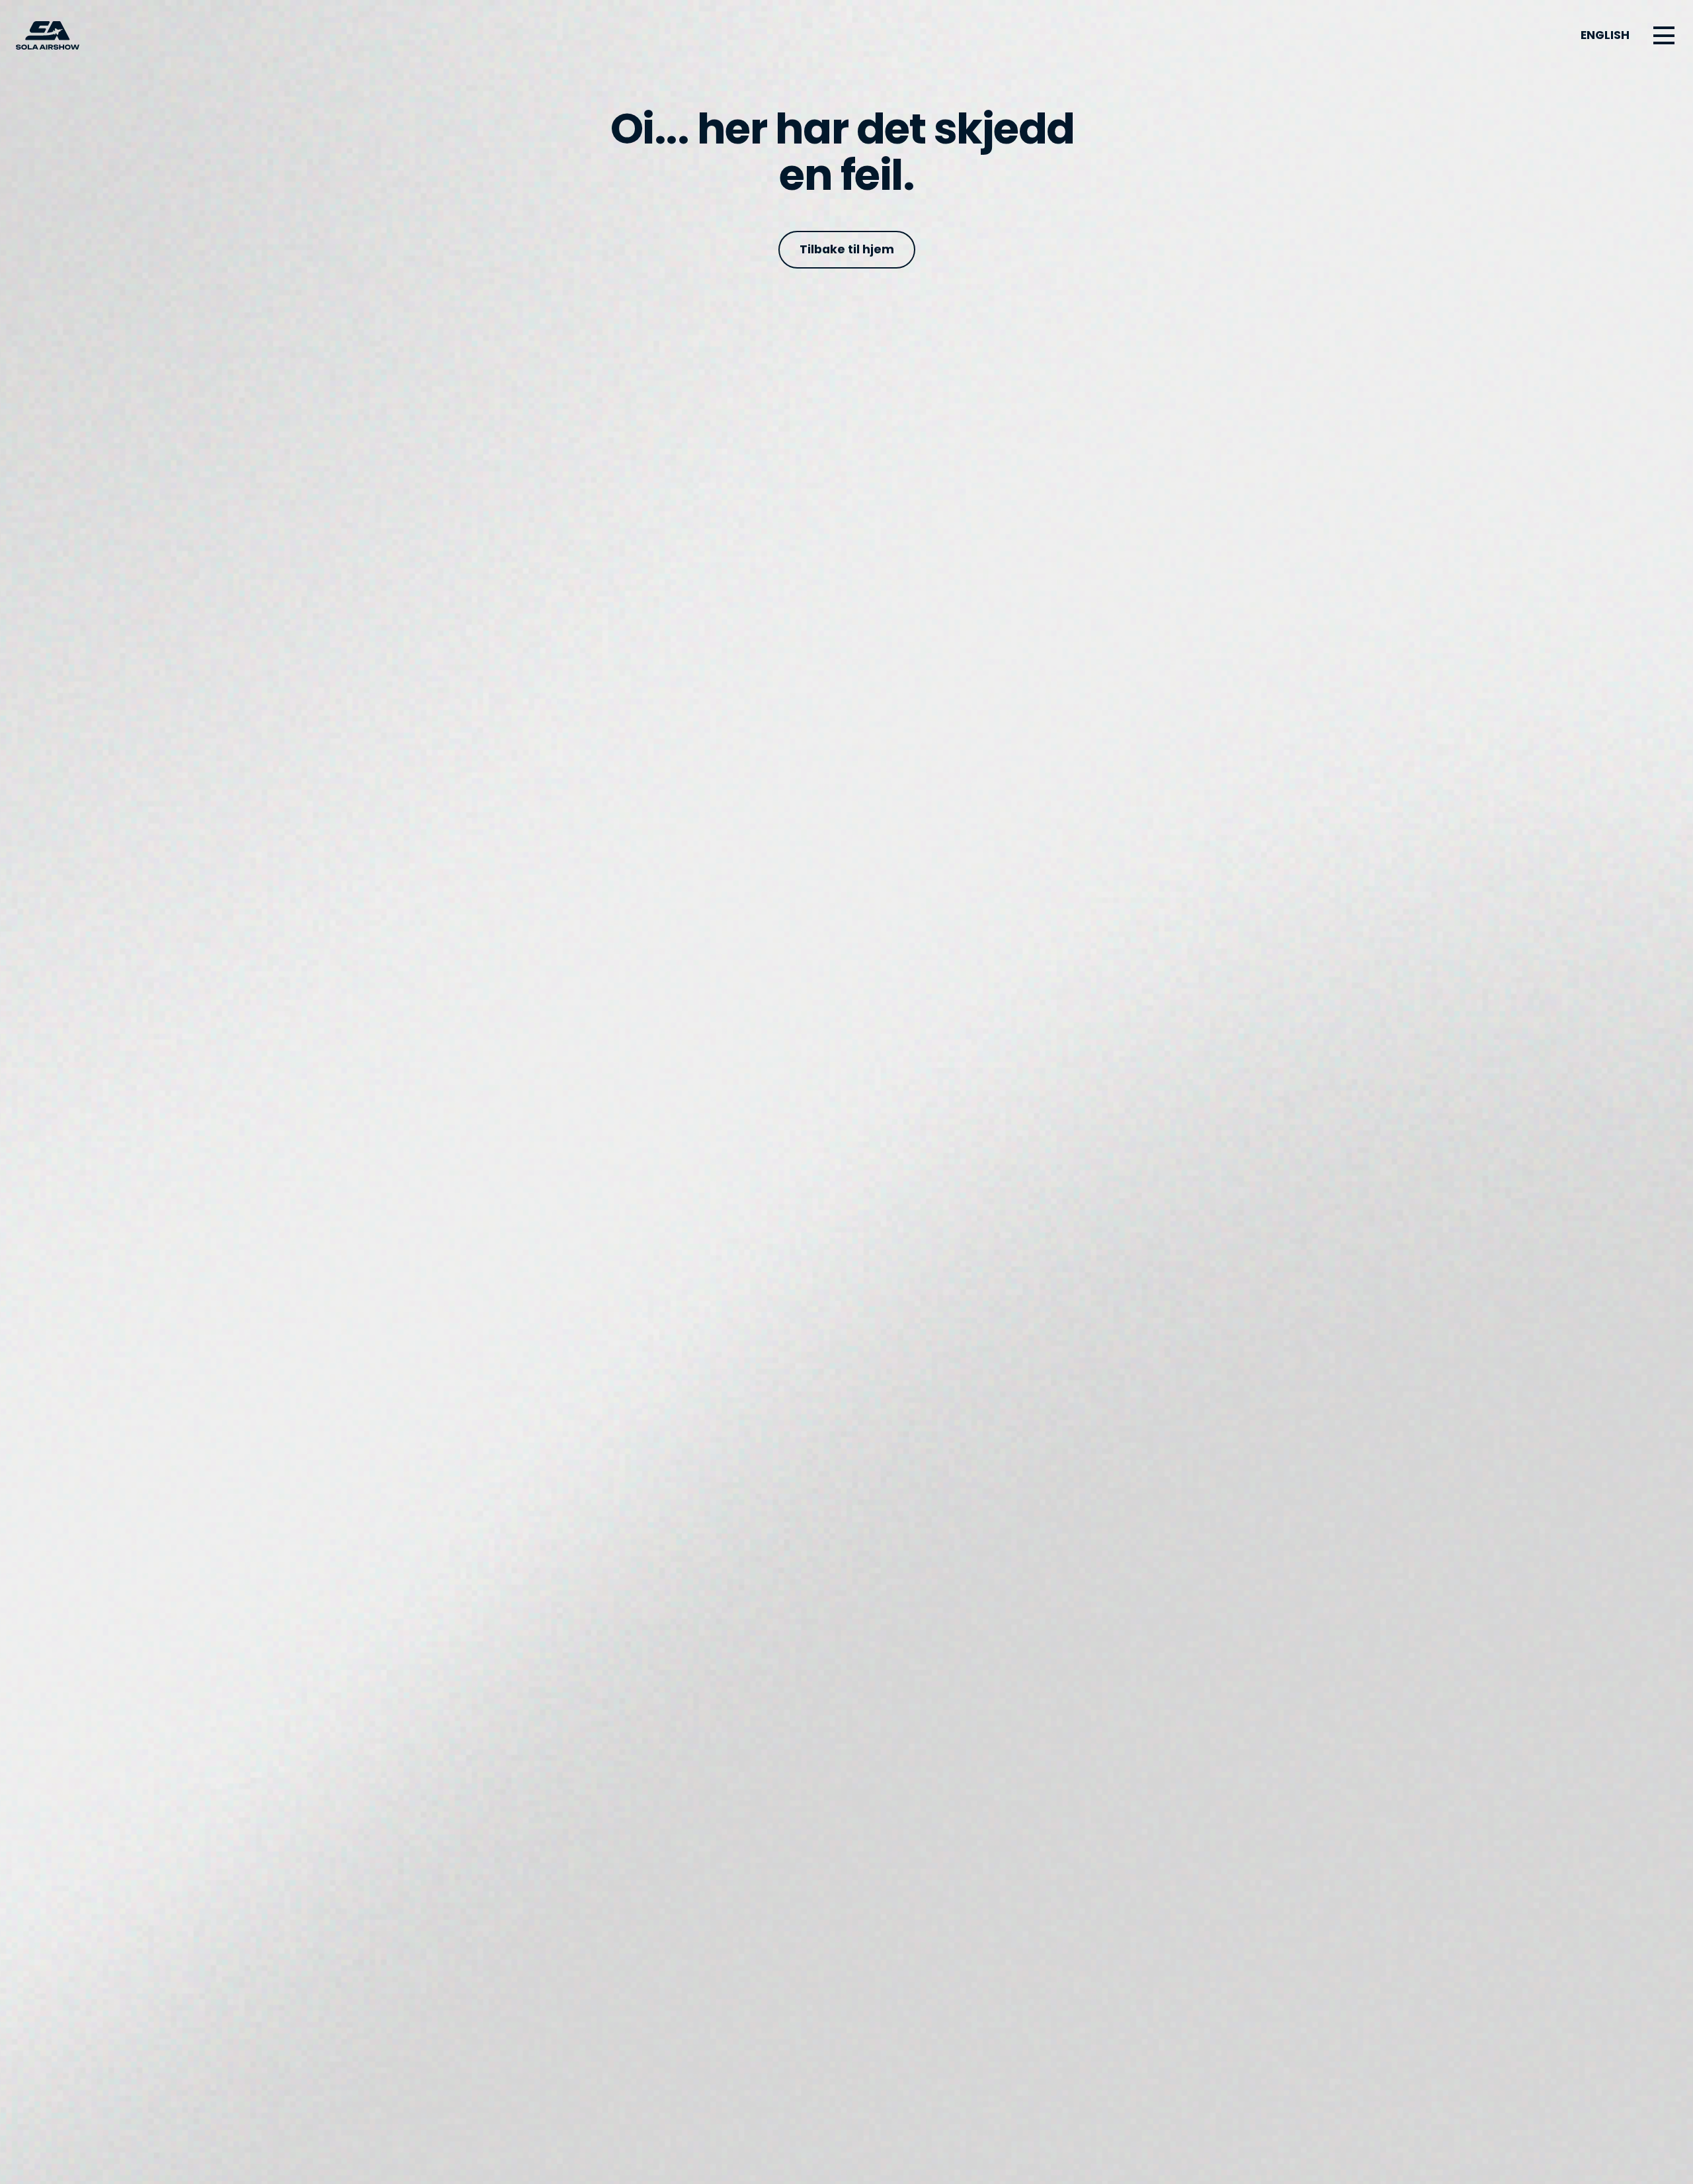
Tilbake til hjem (847, 249)
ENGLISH (1605, 35)
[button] (1664, 36)
